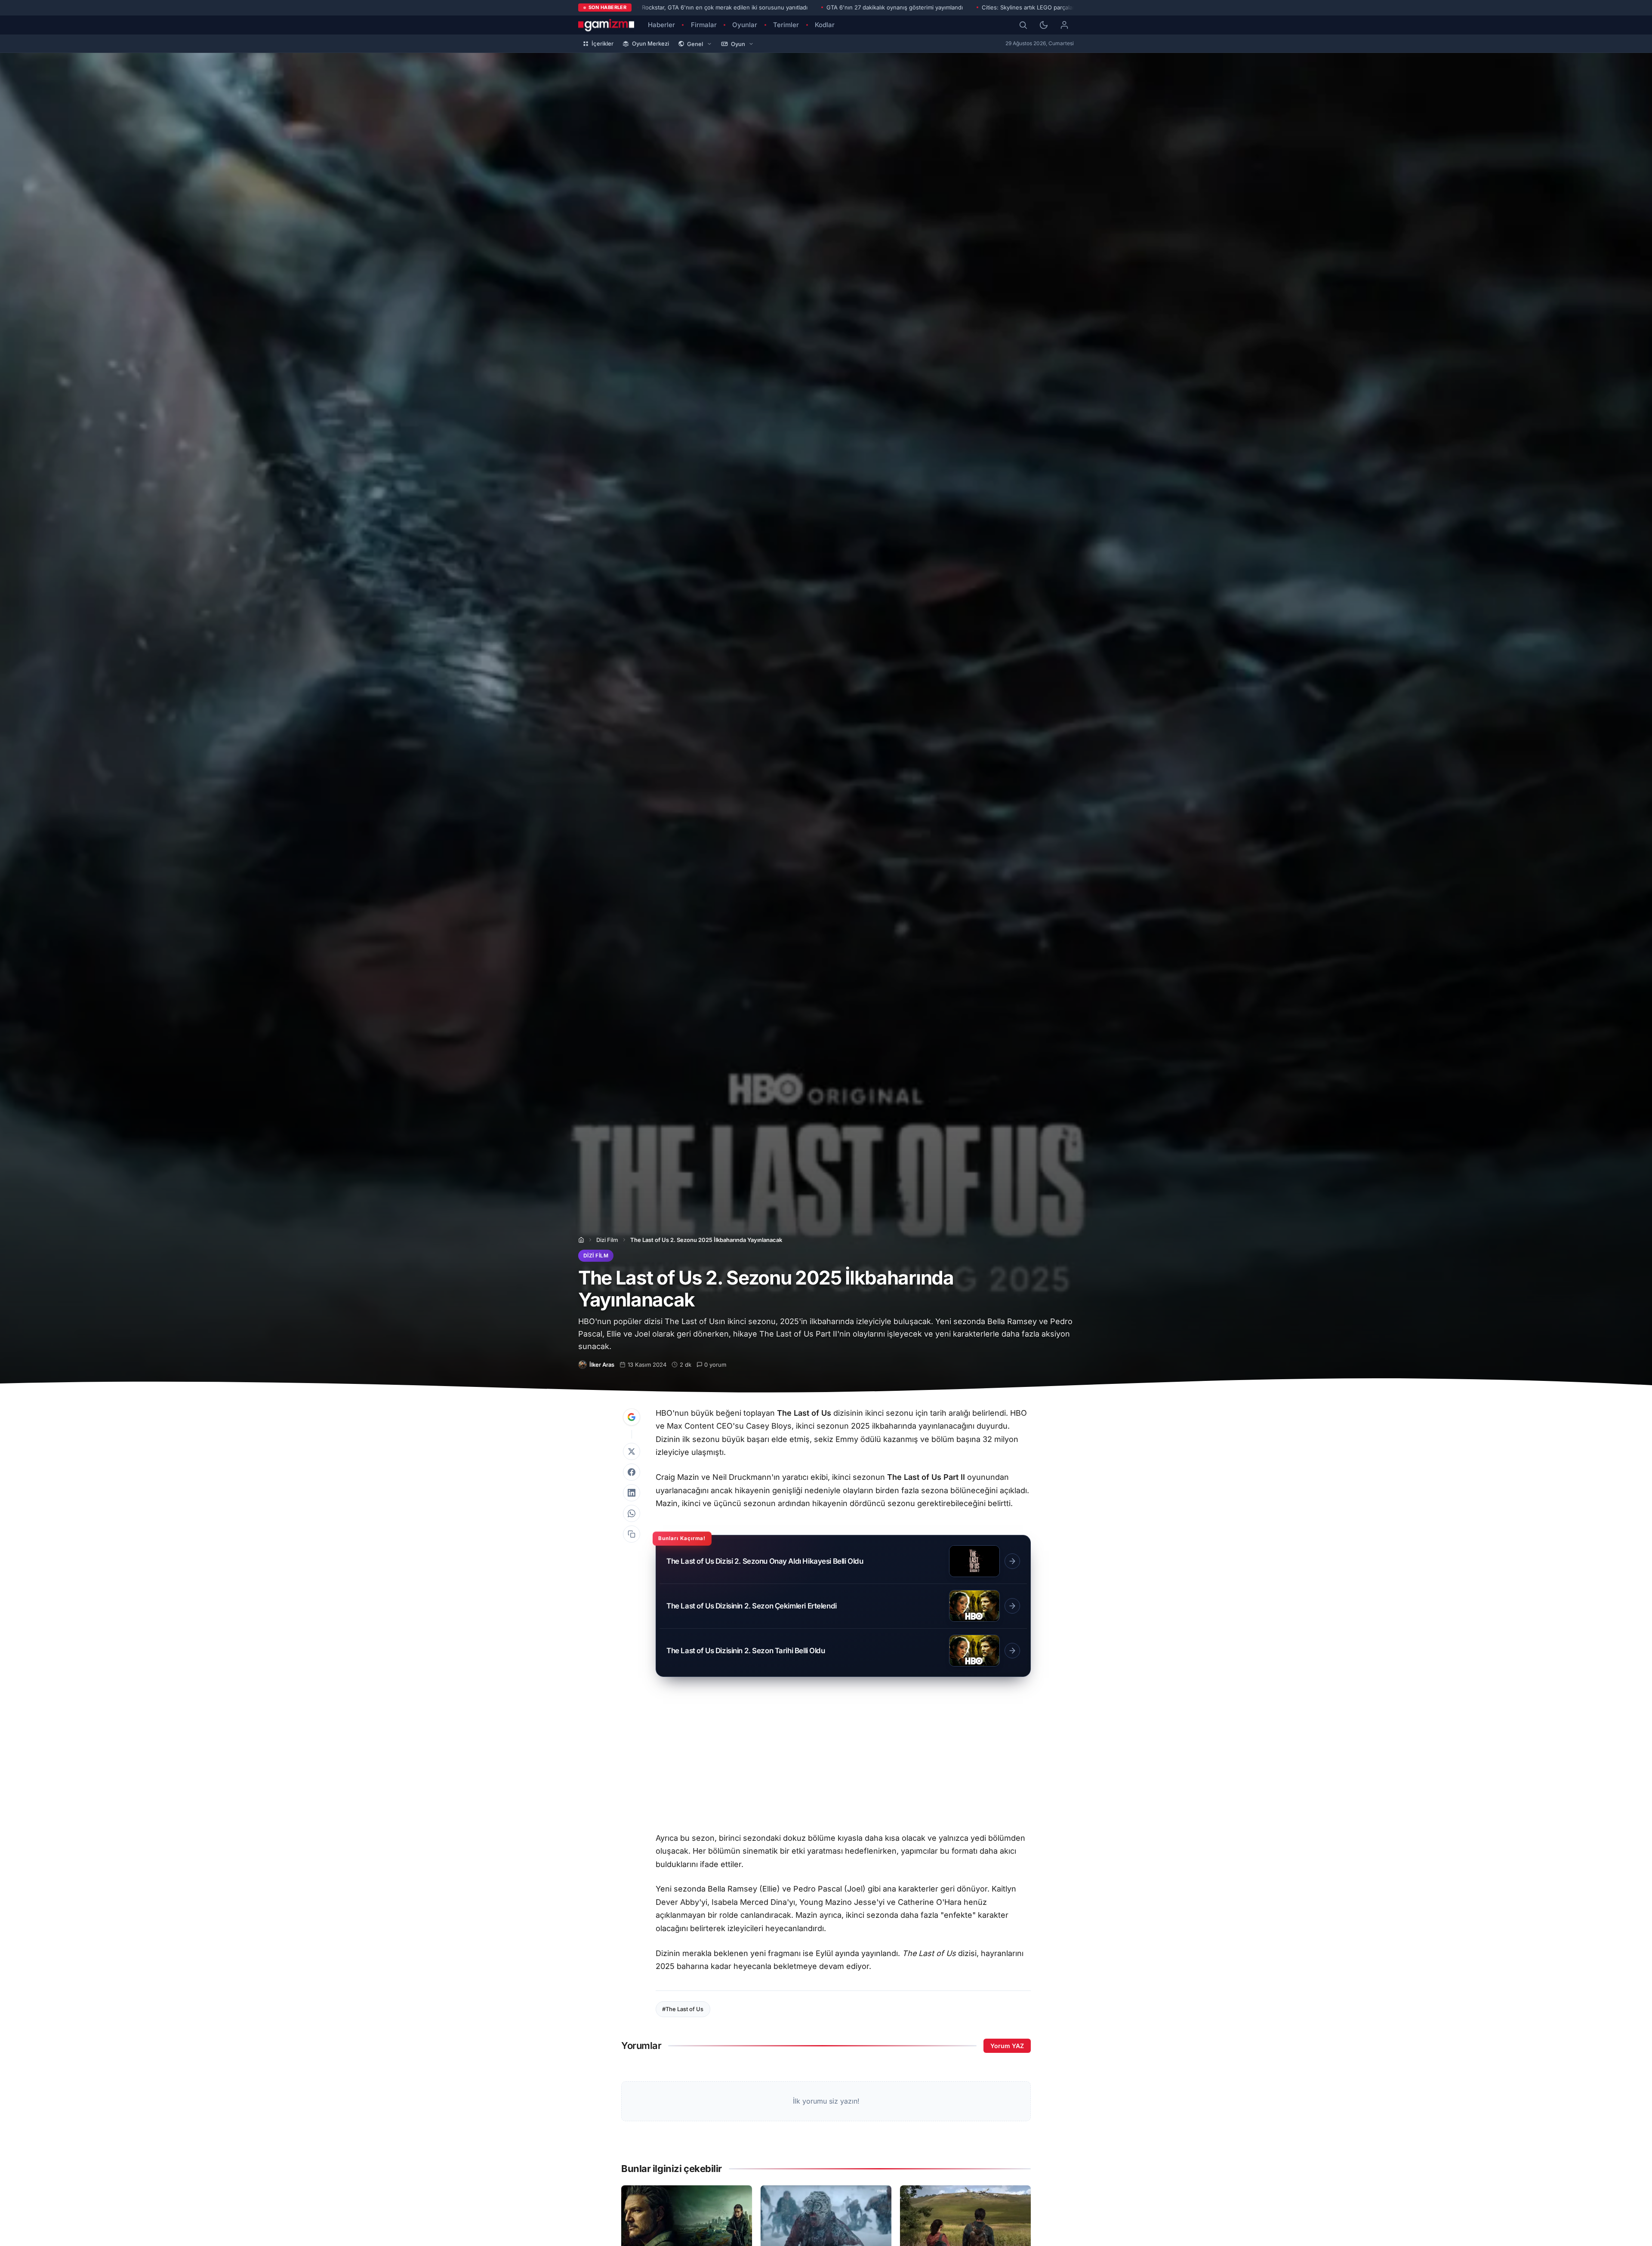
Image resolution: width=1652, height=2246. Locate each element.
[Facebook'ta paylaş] (632, 1472)
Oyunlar (745, 25)
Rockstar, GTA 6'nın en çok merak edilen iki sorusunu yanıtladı (725, 7)
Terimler (786, 25)
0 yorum (715, 1365)
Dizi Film (607, 1240)
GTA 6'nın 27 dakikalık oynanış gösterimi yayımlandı (895, 7)
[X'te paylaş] (632, 1451)
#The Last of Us (683, 2009)
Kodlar (825, 25)
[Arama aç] (1023, 25)
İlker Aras (602, 1365)
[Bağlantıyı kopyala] (632, 1534)
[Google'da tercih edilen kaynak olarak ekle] (632, 1417)
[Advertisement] (843, 1759)
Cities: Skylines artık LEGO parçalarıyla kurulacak (1046, 7)
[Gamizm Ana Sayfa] (606, 25)
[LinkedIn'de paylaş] (632, 1493)
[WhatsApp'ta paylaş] (632, 1513)
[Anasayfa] (581, 1240)
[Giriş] (1064, 25)
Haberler (661, 25)
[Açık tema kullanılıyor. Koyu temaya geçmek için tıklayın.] (1044, 25)
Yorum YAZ (1007, 2046)
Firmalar (704, 25)
